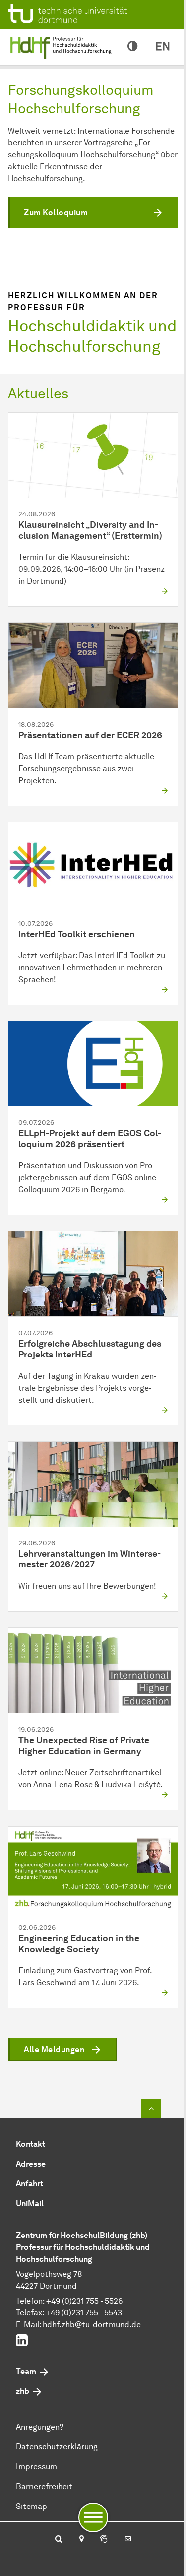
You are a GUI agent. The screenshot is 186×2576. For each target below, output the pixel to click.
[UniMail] (127, 2540)
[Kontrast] (132, 47)
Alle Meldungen (54, 2050)
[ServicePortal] (104, 2540)
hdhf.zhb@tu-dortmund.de (92, 2325)
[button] (93, 212)
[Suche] (59, 2540)
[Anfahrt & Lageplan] (81, 2540)
